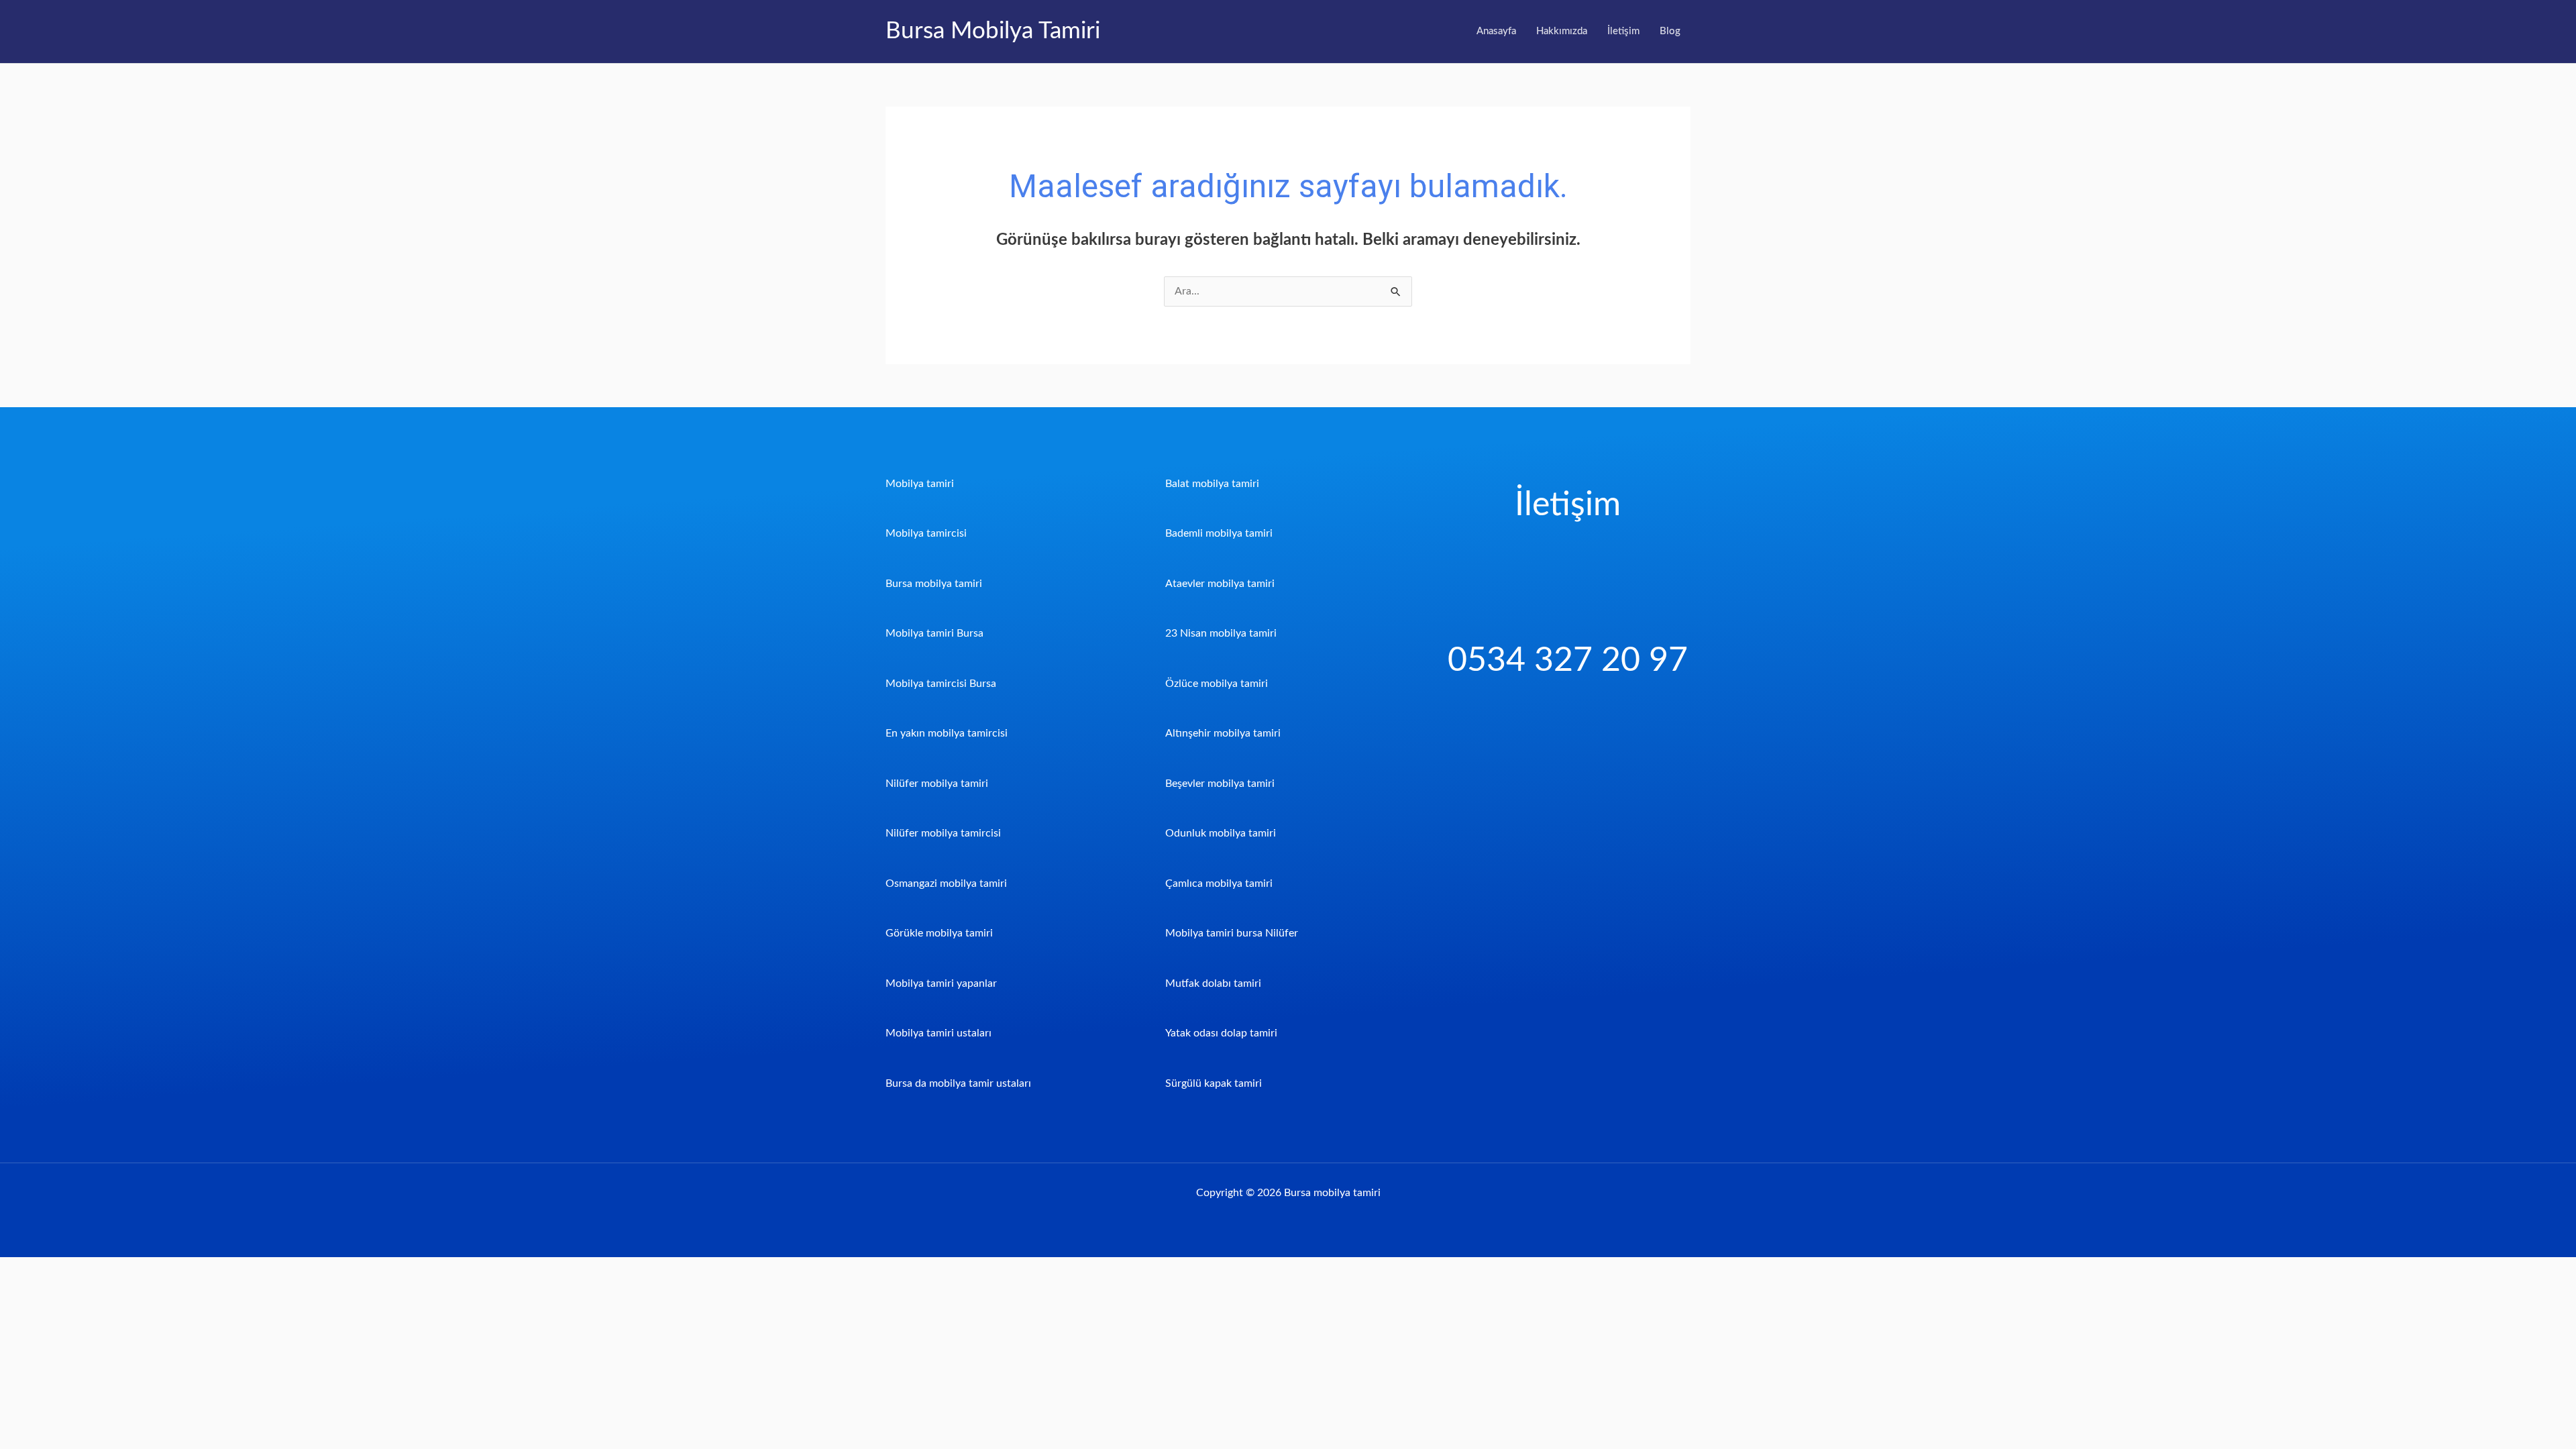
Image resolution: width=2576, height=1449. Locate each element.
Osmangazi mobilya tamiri (946, 883)
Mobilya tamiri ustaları (938, 1033)
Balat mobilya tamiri (1212, 484)
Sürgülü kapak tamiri (1214, 1083)
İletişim (1623, 31)
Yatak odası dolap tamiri (1221, 1033)
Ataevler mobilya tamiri (1220, 584)
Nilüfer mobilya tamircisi (943, 833)
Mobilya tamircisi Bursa (941, 684)
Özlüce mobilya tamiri (1217, 684)
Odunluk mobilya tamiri (1221, 833)
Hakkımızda (1562, 31)
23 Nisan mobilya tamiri (1221, 633)
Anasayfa (1496, 31)
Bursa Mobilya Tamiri (993, 31)
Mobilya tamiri (920, 484)
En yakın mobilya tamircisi (947, 733)
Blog (1670, 31)
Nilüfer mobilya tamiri (937, 784)
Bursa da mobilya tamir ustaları (958, 1083)
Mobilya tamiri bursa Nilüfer (1232, 933)
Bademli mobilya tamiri (1219, 533)
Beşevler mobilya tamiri (1220, 784)
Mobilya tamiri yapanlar (941, 983)
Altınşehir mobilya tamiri (1223, 733)
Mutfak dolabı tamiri (1213, 983)
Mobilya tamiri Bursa (934, 633)
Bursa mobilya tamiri (934, 584)
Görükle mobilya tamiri (939, 933)
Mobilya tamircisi (926, 533)
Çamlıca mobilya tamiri (1219, 883)
